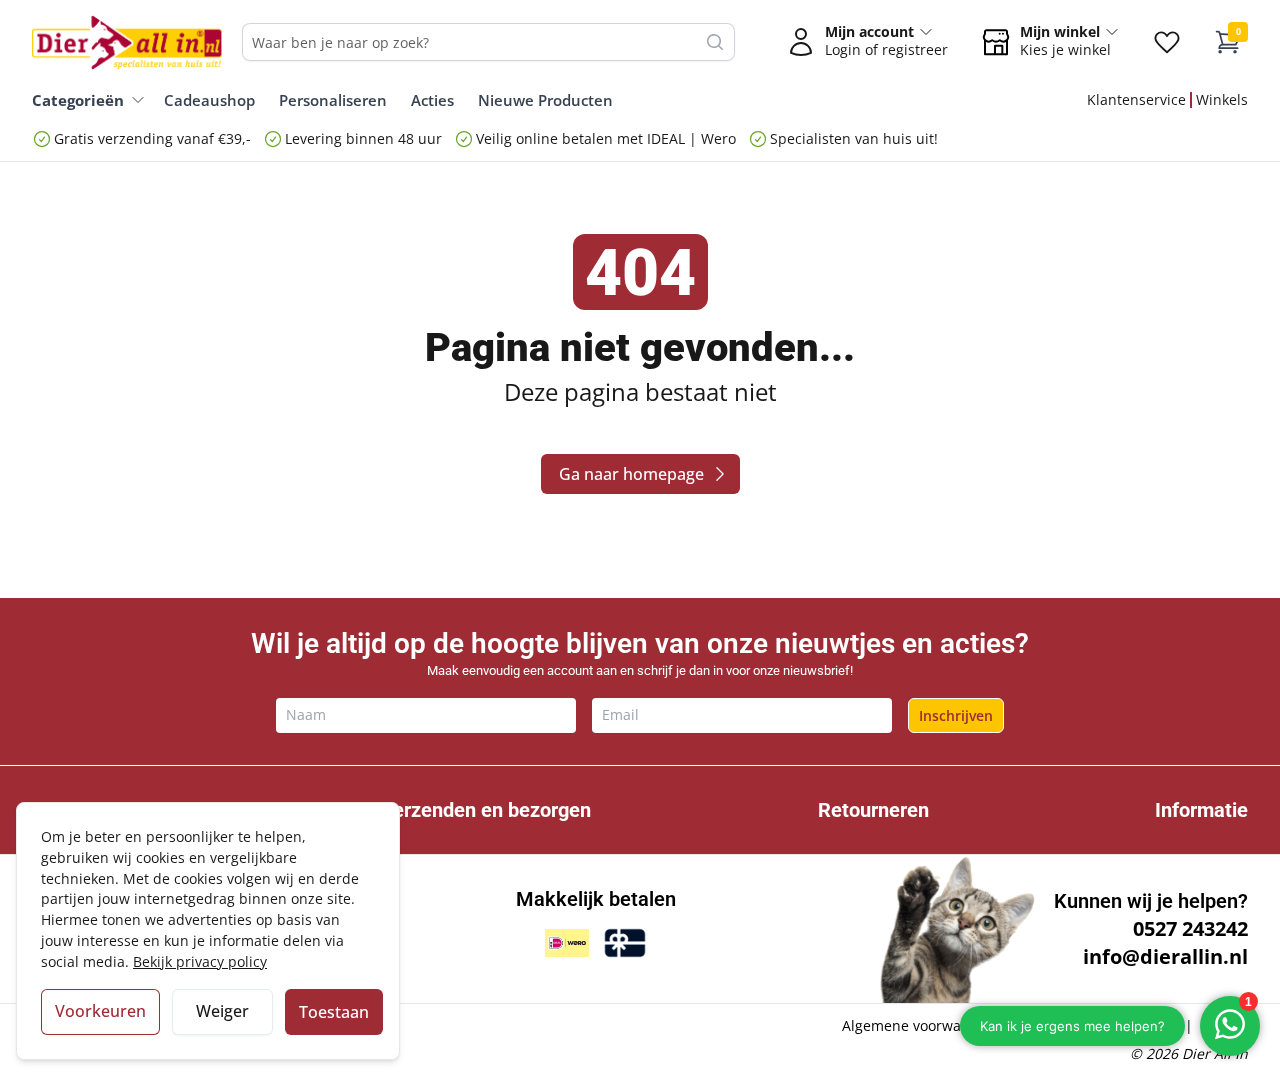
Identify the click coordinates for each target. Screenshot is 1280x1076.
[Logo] (127, 42)
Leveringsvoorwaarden (1101, 1025)
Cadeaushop (209, 100)
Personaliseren (333, 100)
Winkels (1222, 99)
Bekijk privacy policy (200, 961)
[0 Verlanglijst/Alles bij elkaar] (1167, 42)
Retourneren (873, 810)
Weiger (222, 1011)
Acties (432, 100)
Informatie (1201, 810)
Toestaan (334, 1012)
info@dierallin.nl (1165, 956)
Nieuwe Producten (545, 100)
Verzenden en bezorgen (485, 810)
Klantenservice (1136, 99)
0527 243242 (1190, 928)
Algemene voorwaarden (921, 1025)
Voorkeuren (100, 1011)
